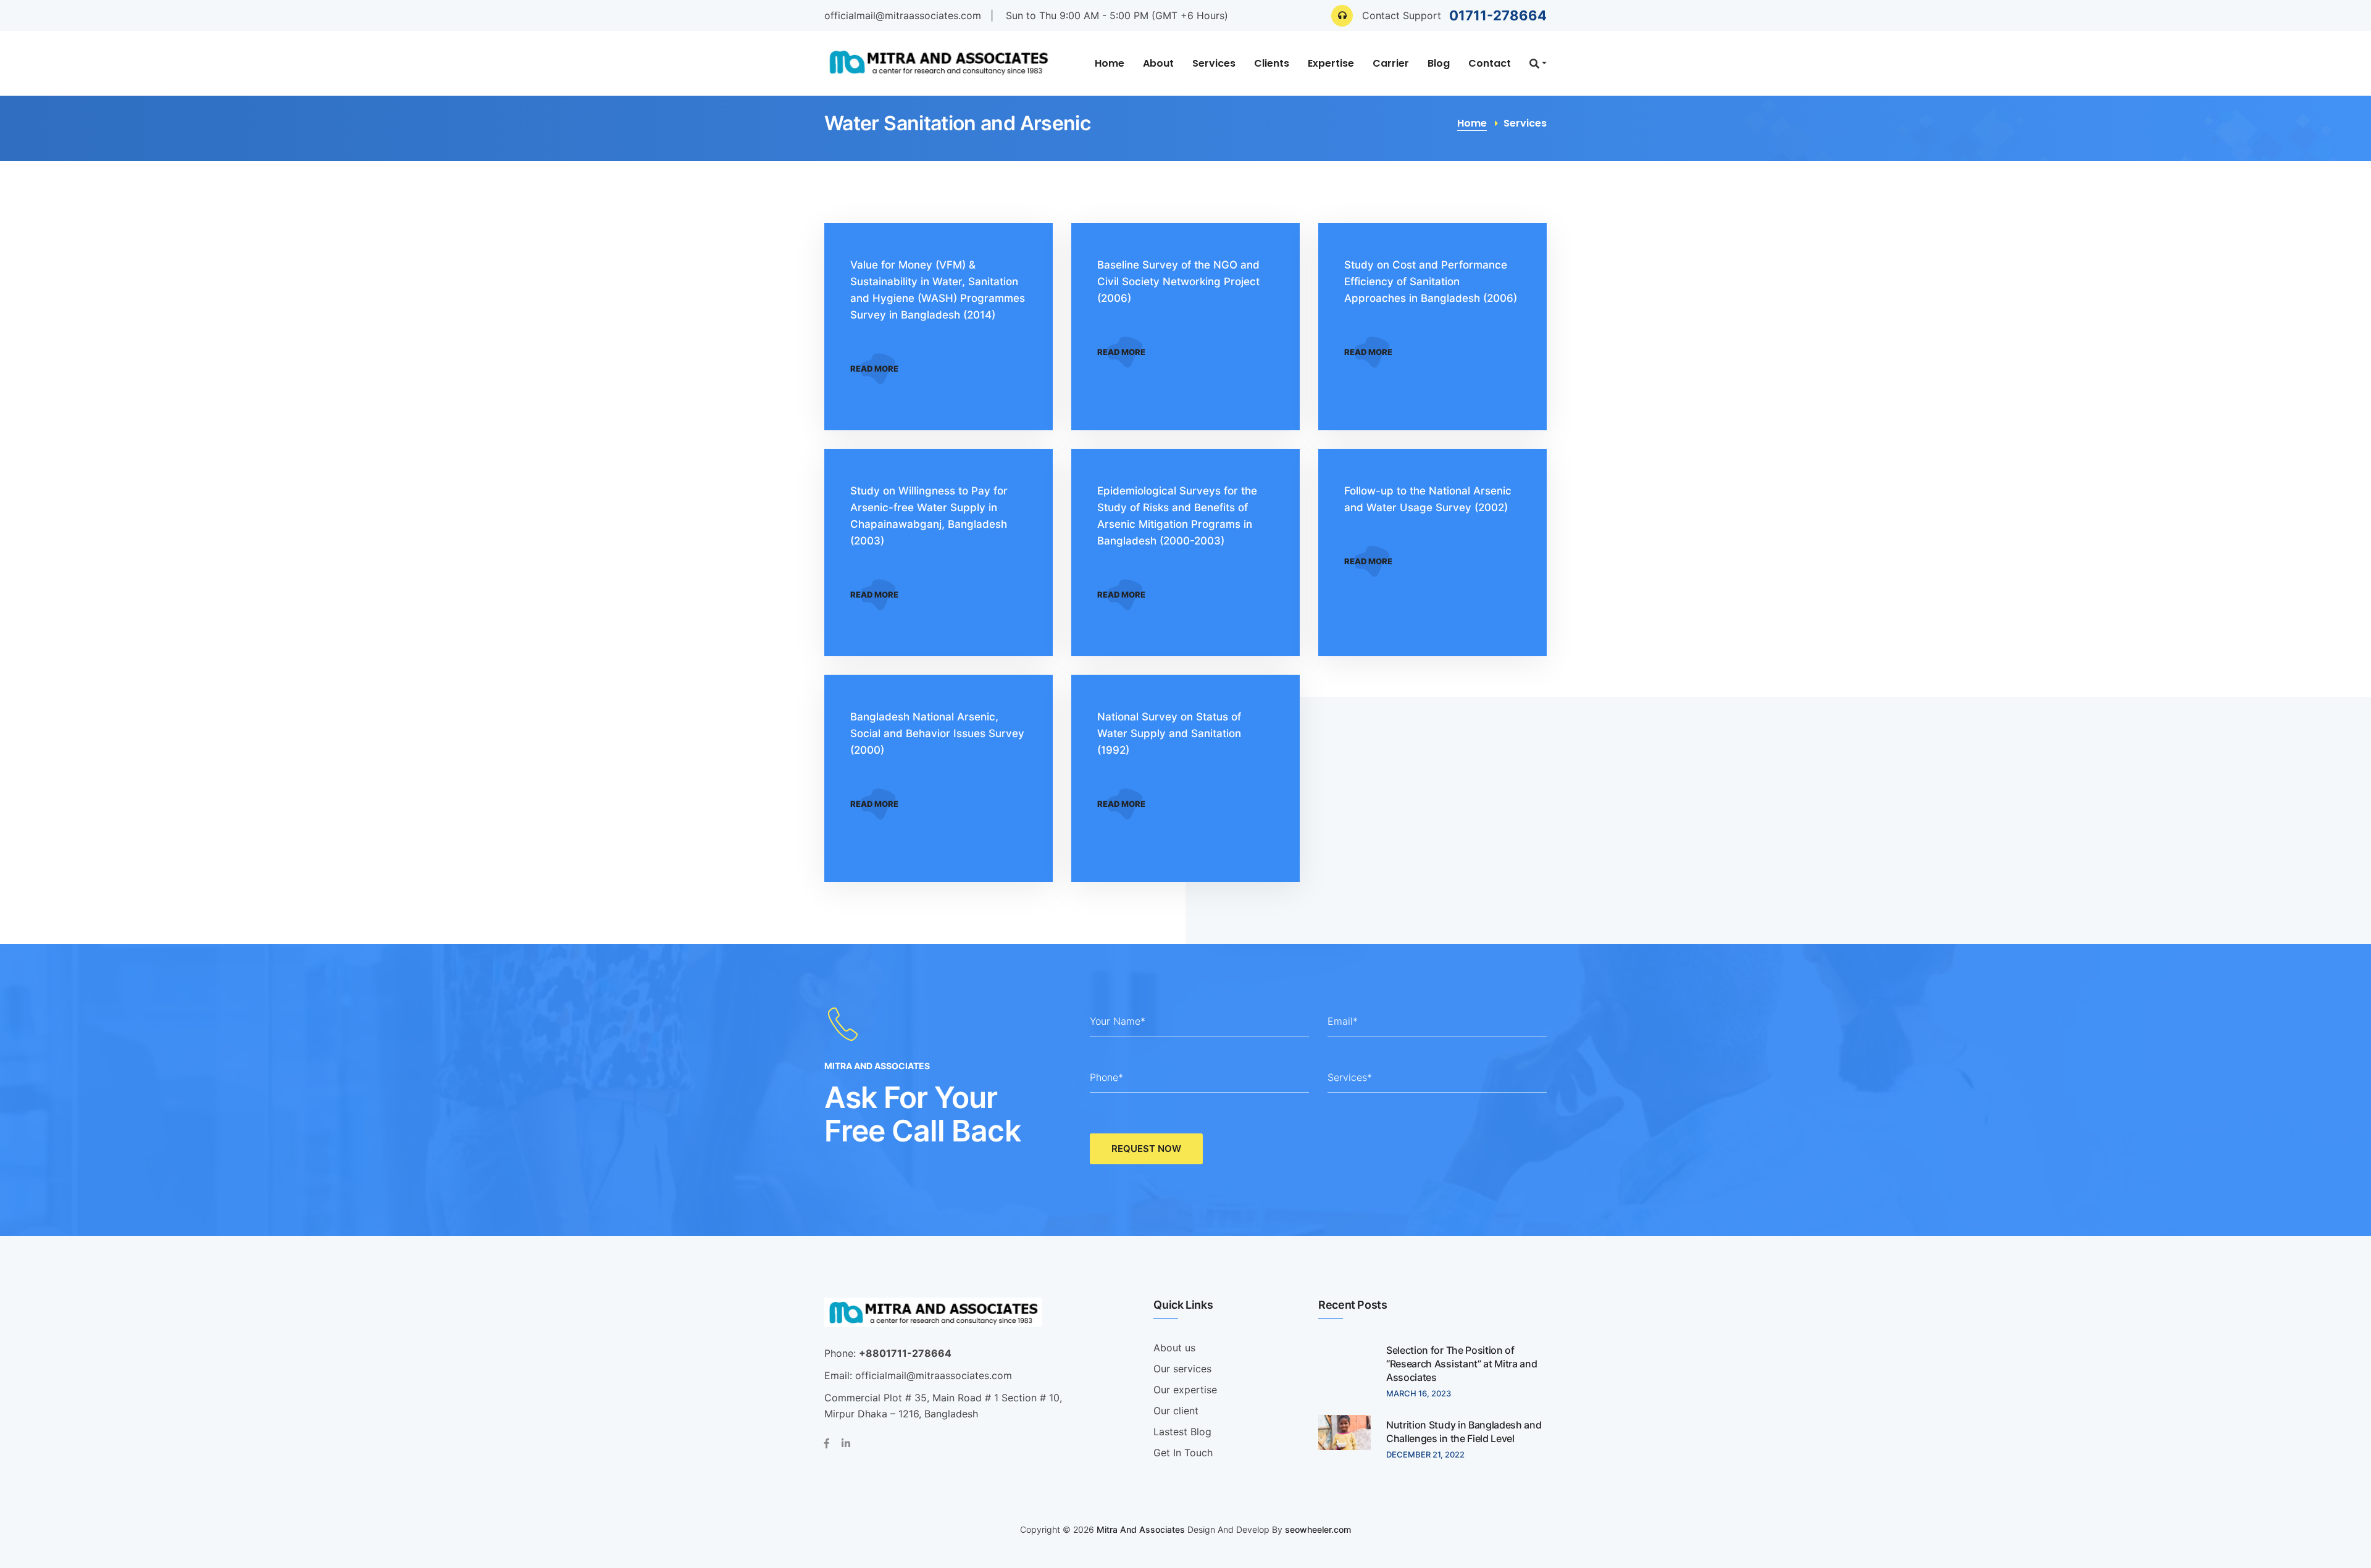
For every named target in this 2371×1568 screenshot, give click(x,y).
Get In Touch (1183, 1453)
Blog (1439, 63)
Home (1110, 63)
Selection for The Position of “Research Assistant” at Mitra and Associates (1461, 1364)
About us (1174, 1348)
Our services (1182, 1369)
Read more (875, 369)
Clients (1272, 63)
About (1158, 63)
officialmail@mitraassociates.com (903, 15)
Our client (1176, 1411)
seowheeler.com (1318, 1529)
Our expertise (1185, 1390)
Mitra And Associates (1141, 1529)
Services (1214, 63)
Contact (1490, 63)
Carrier (1391, 63)
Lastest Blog (1182, 1432)
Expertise (1331, 63)
